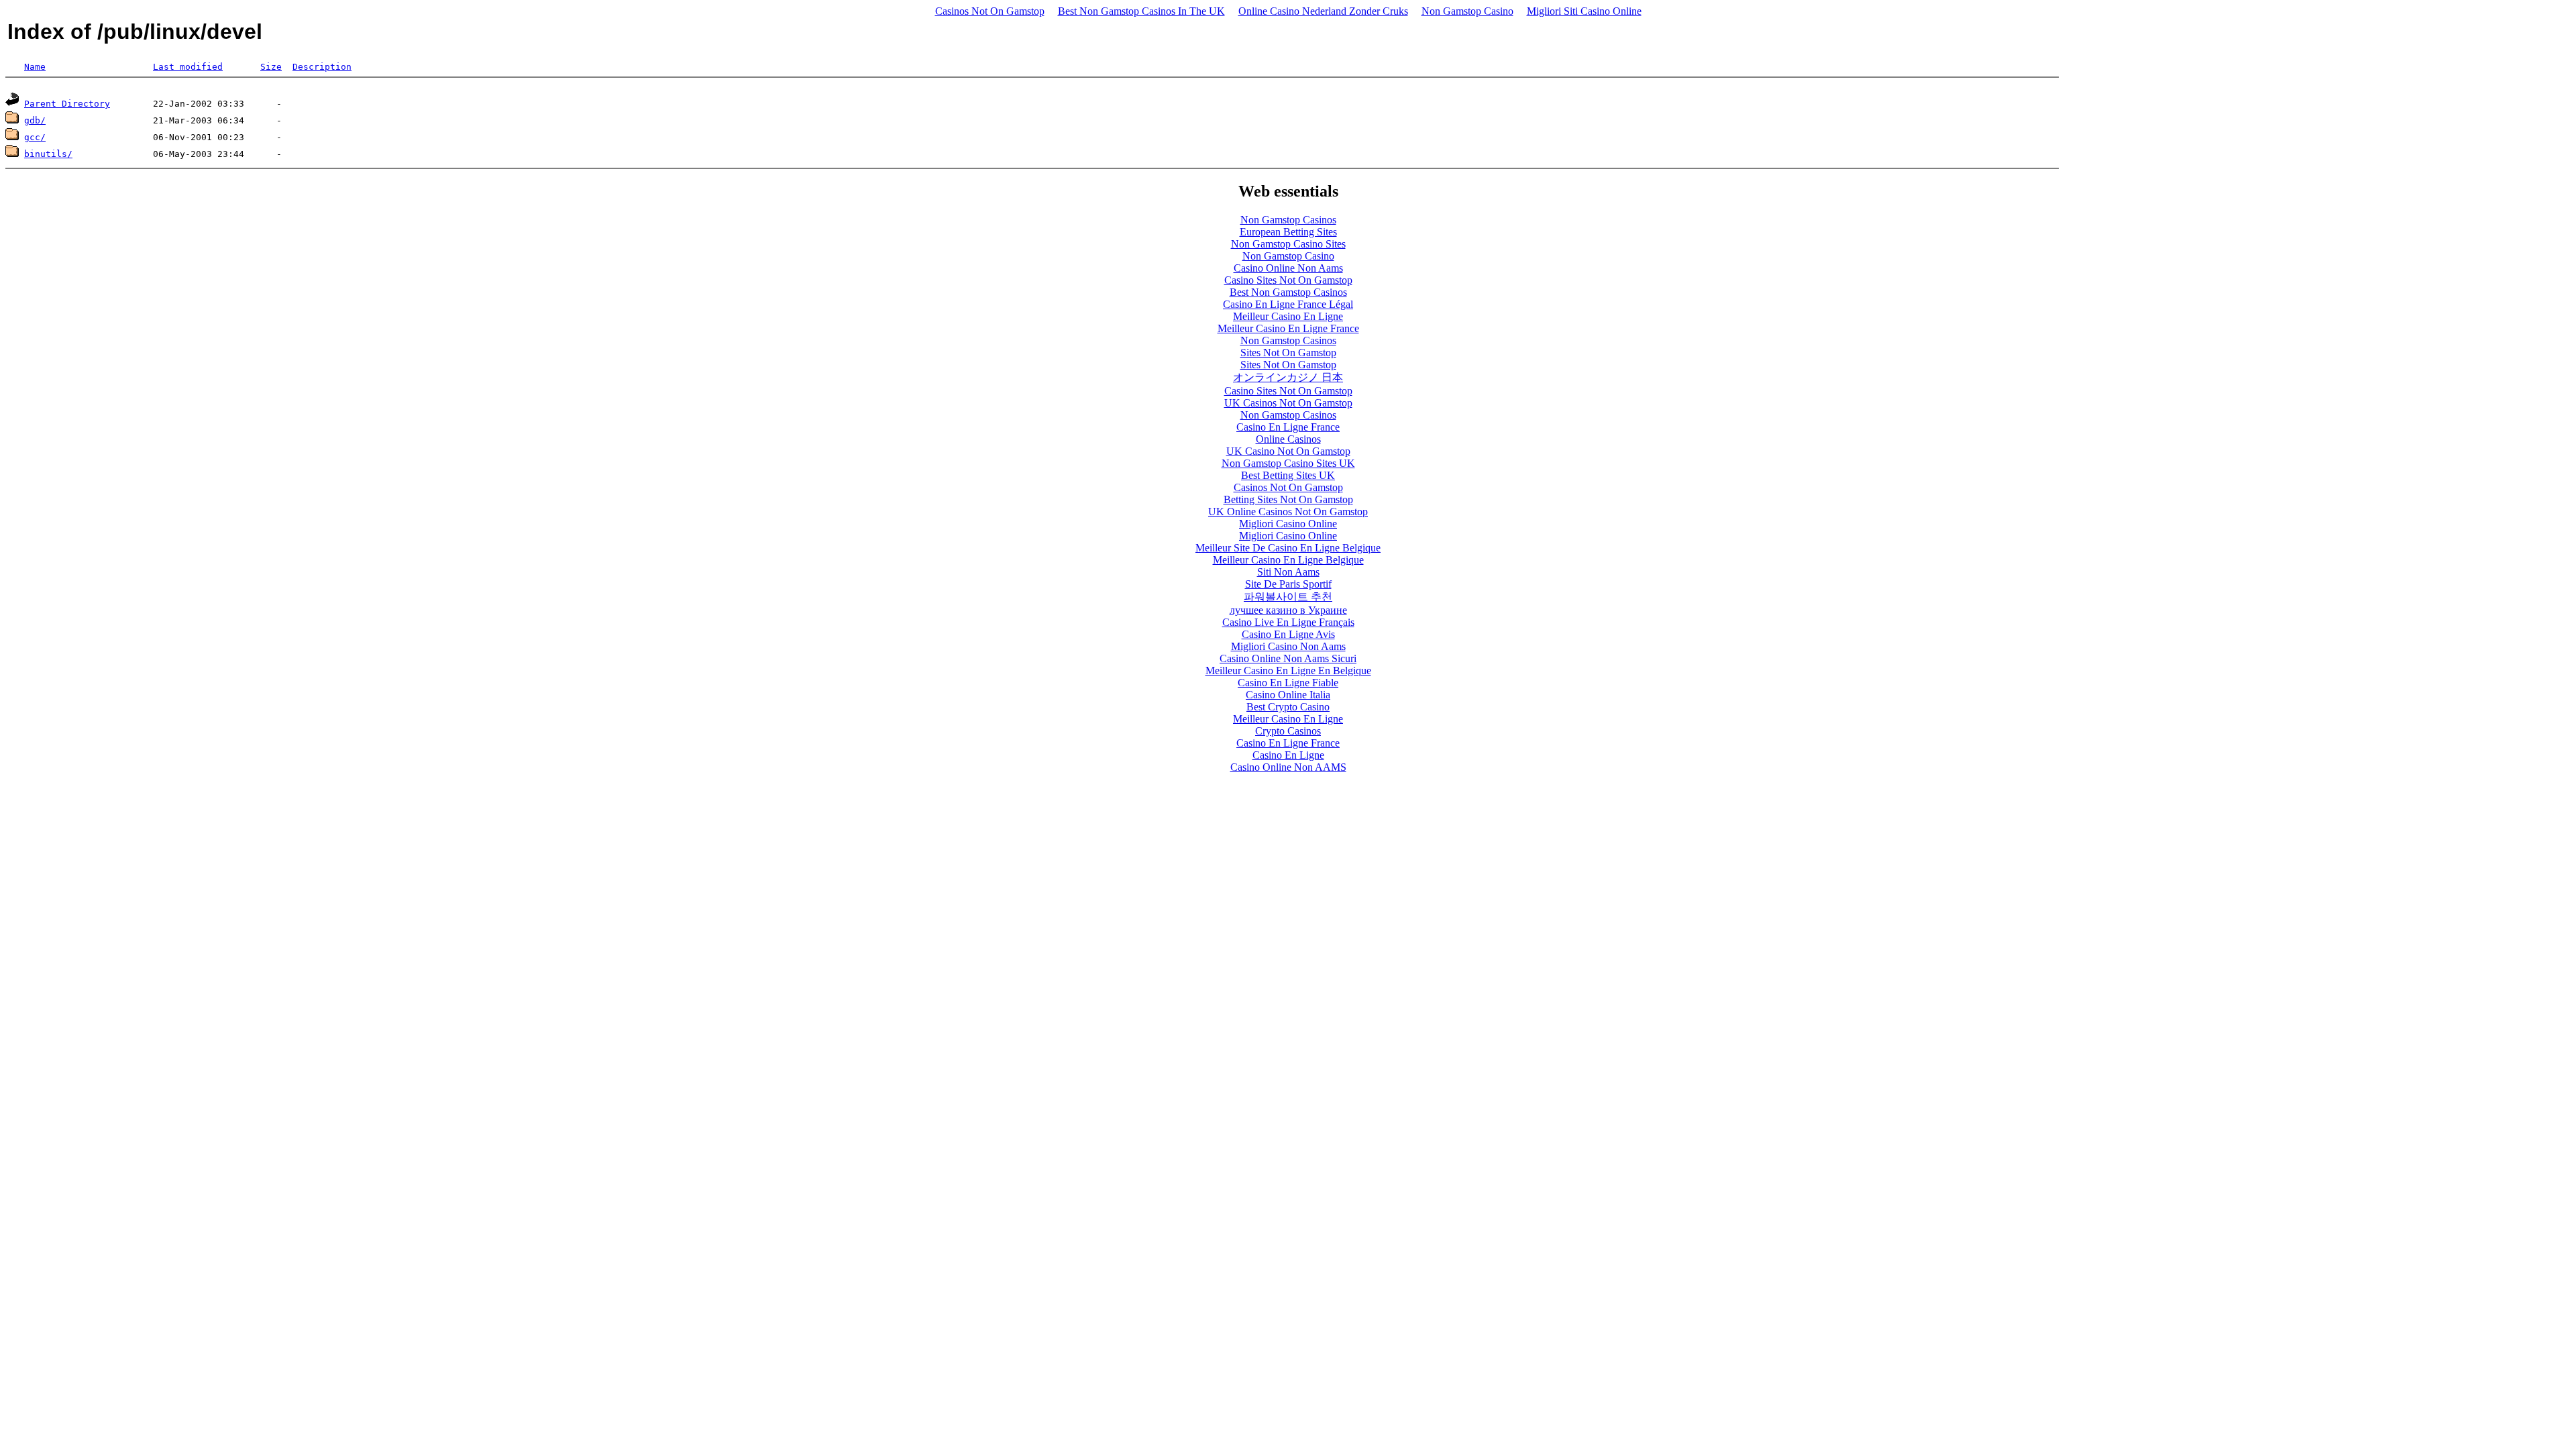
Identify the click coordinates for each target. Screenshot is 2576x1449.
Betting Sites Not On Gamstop (1288, 499)
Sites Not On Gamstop (1288, 353)
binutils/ (48, 154)
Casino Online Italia (1288, 695)
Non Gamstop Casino (1467, 11)
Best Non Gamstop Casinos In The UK (1141, 11)
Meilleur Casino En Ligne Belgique (1288, 560)
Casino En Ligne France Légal (1288, 304)
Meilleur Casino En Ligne (1288, 316)
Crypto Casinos (1288, 731)
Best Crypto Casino (1288, 707)
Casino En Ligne (1288, 755)
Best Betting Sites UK (1288, 475)
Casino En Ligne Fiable (1288, 683)
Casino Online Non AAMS (1288, 767)
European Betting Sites (1288, 232)
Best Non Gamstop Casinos (1288, 292)
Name (35, 67)
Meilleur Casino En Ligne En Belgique (1288, 670)
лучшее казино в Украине (1288, 610)
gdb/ (35, 120)
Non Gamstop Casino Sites (1288, 244)
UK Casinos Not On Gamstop (1288, 403)
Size (271, 67)
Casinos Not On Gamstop (990, 11)
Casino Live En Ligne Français (1288, 622)
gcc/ (35, 137)
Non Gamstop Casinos (1288, 220)
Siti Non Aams (1288, 572)
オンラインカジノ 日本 (1288, 377)
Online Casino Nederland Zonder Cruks (1323, 11)
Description (322, 67)
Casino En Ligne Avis (1288, 634)
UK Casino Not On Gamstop (1288, 451)
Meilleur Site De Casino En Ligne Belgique (1288, 548)
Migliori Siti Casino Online (1584, 11)
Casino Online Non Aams (1288, 268)
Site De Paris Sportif (1288, 584)
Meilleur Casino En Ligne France (1288, 328)
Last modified (188, 67)
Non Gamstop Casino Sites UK (1288, 463)
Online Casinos (1288, 439)
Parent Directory (67, 104)
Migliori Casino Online (1288, 524)
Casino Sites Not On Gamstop (1288, 280)
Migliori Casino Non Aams (1288, 646)
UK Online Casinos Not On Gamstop (1288, 512)
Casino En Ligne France (1288, 427)
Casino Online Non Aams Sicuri (1288, 658)
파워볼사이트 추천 (1288, 597)
